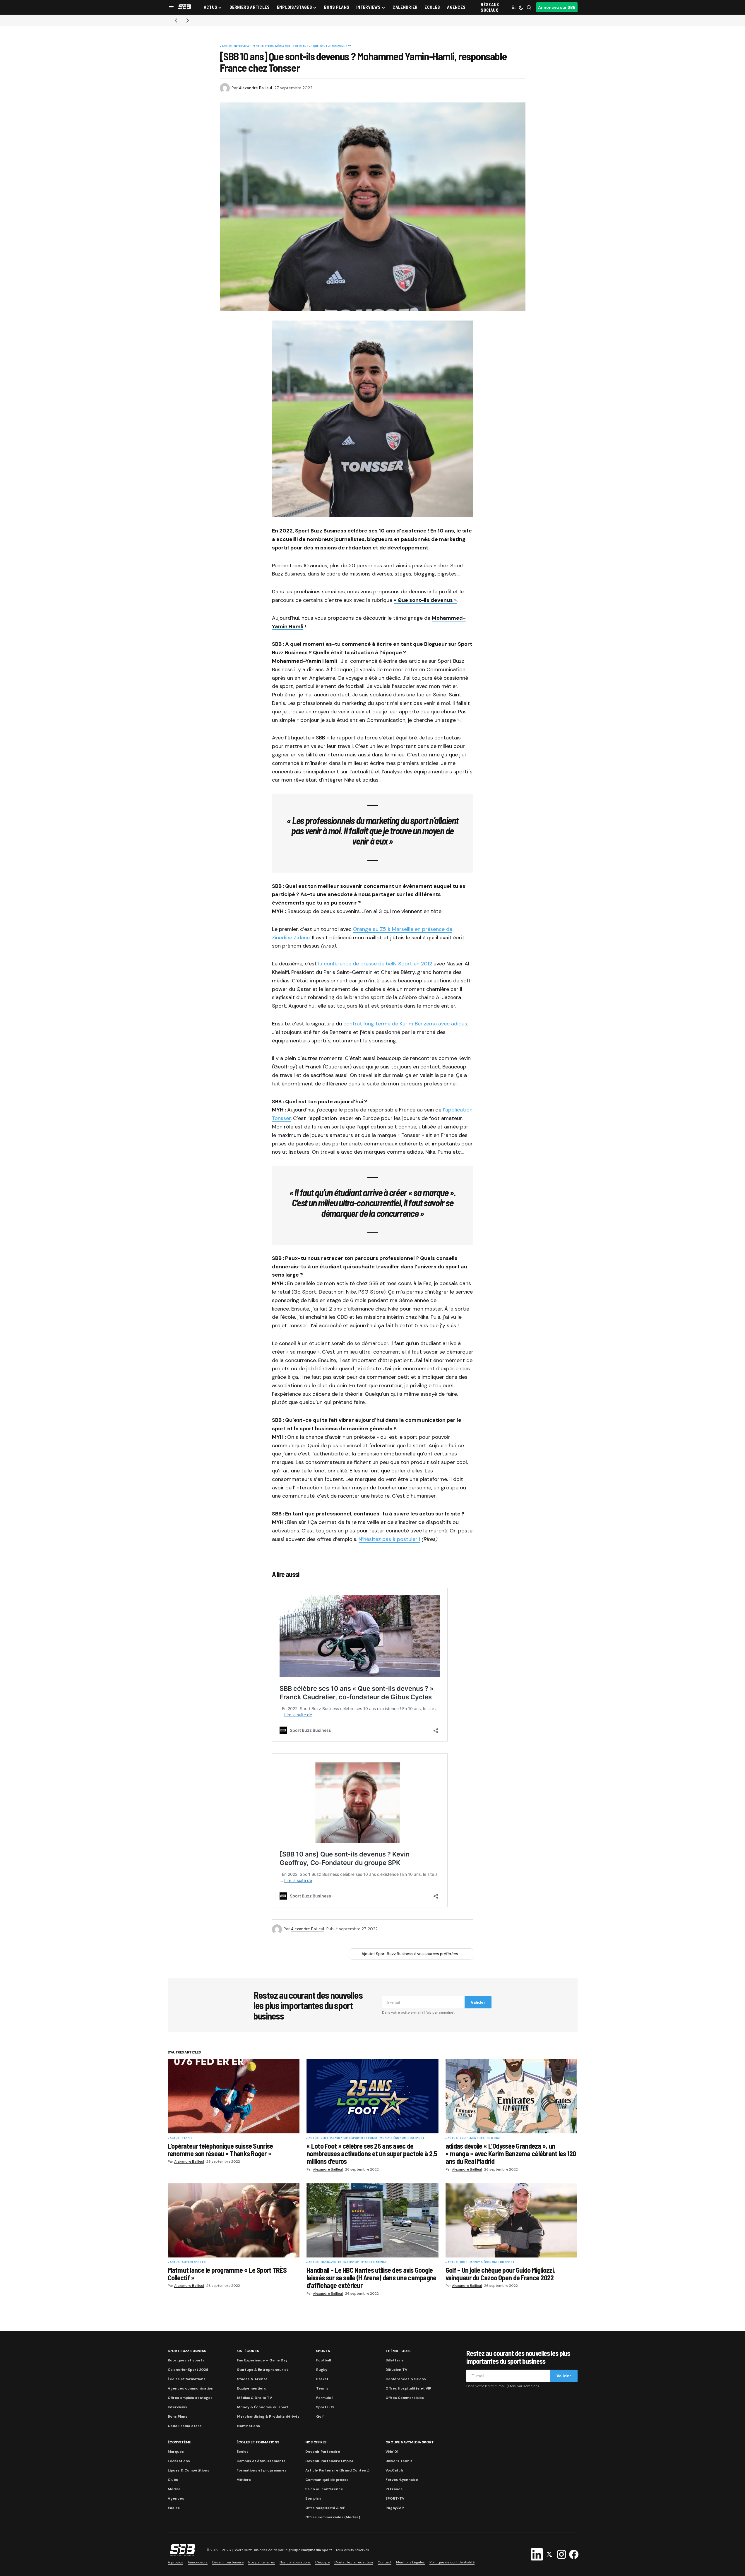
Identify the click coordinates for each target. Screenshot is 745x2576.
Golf (464, 2262)
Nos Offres (316, 2442)
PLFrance (394, 2489)
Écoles (243, 2452)
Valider (478, 2002)
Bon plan (313, 2498)
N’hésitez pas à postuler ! (389, 1539)
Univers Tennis (399, 2461)
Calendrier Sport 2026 (188, 2370)
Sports (323, 2351)
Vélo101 (392, 2452)
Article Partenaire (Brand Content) (337, 2470)
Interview (242, 47)
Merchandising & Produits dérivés (268, 2416)
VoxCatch (394, 2470)
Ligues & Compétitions (189, 2470)
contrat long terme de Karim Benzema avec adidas (405, 1024)
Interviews (177, 2407)
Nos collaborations (295, 2562)
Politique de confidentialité (452, 2562)
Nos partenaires (262, 2562)
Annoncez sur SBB (557, 7)
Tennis (187, 2138)
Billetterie (395, 2360)
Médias (174, 2489)
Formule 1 (325, 2398)
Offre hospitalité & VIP (325, 2508)
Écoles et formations (187, 2379)
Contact (385, 2562)
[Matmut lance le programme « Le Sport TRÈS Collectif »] (234, 2220)
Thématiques (398, 2351)
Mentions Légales (410, 2562)
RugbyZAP (395, 2508)
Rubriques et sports (186, 2360)
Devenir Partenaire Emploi (329, 2461)
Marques (176, 2452)
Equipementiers (472, 2138)
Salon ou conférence (324, 2489)
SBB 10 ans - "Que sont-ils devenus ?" (322, 47)
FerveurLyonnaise (402, 2480)
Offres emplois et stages (190, 2398)
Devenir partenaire (228, 2562)
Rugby (322, 2370)
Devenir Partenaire (323, 2452)
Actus (227, 47)
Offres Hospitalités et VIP (408, 2388)
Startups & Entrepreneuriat (263, 2370)
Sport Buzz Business (187, 2351)
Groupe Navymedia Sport (410, 2442)
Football (494, 2138)
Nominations (249, 2426)
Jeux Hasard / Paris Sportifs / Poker (349, 2138)
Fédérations (179, 2461)
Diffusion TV (396, 2370)
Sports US (325, 2407)
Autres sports (193, 2262)
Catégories (248, 2351)
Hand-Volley (331, 2262)
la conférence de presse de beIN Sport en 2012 (375, 964)
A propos (175, 2562)
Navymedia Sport (317, 2550)
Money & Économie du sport (402, 2138)
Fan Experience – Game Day (262, 2360)
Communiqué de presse (327, 2480)
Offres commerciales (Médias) (333, 2517)
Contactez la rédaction (354, 2562)
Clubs (173, 2480)
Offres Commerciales (405, 2398)
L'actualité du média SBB (271, 47)
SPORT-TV (395, 2498)
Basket (322, 2379)
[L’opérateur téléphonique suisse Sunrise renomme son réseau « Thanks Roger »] (234, 2096)
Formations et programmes (262, 2470)
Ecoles (174, 2508)
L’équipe (322, 2562)
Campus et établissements (261, 2461)
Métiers (244, 2480)
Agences (176, 2498)
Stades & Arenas (374, 2262)
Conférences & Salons (406, 2379)
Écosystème (179, 2442)
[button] (171, 7)
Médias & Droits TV (255, 2398)
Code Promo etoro (185, 2426)
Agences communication (191, 2388)
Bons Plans (178, 2416)
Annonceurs (198, 2562)
